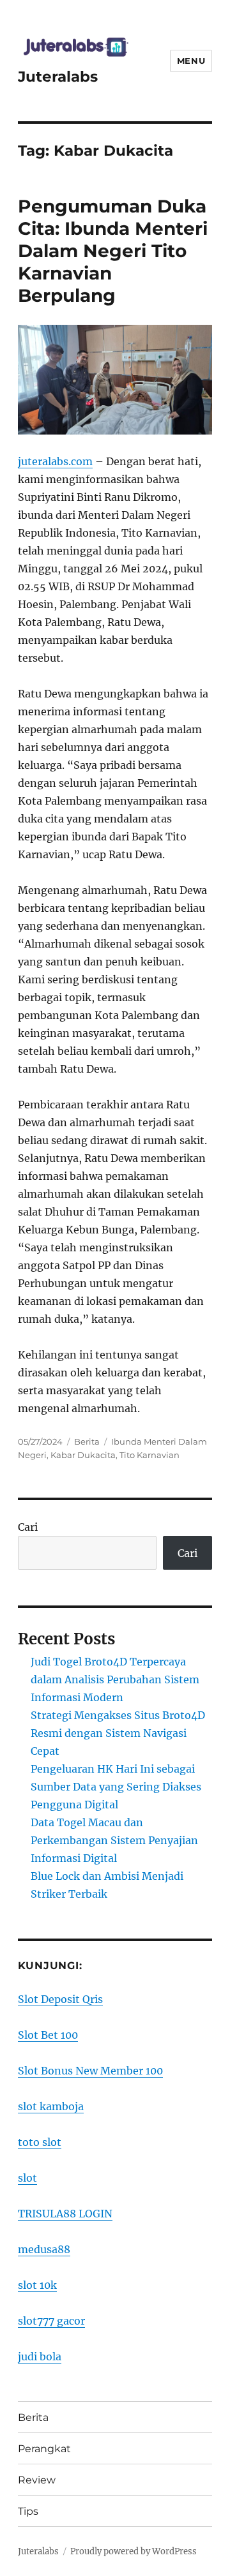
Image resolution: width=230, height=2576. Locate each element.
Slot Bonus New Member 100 (90, 2071)
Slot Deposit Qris (60, 1999)
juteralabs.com (55, 461)
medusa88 (44, 2249)
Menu (191, 61)
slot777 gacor (51, 2321)
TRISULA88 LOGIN (65, 2214)
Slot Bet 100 (48, 2035)
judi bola (40, 2356)
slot (27, 2178)
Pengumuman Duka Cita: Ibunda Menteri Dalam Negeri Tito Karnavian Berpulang (113, 251)
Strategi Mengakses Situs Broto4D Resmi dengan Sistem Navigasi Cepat (118, 1733)
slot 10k (37, 2285)
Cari (28, 1527)
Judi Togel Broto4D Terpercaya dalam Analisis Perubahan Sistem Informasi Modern (115, 1679)
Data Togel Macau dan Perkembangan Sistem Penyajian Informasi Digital (114, 1840)
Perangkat (44, 2449)
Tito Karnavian (149, 1455)
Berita (87, 1441)
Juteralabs (58, 77)
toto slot (40, 2142)
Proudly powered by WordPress (134, 2551)
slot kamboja (51, 2106)
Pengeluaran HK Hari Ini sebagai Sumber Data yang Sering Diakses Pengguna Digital (116, 1787)
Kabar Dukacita (83, 1455)
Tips (28, 2511)
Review (37, 2480)
